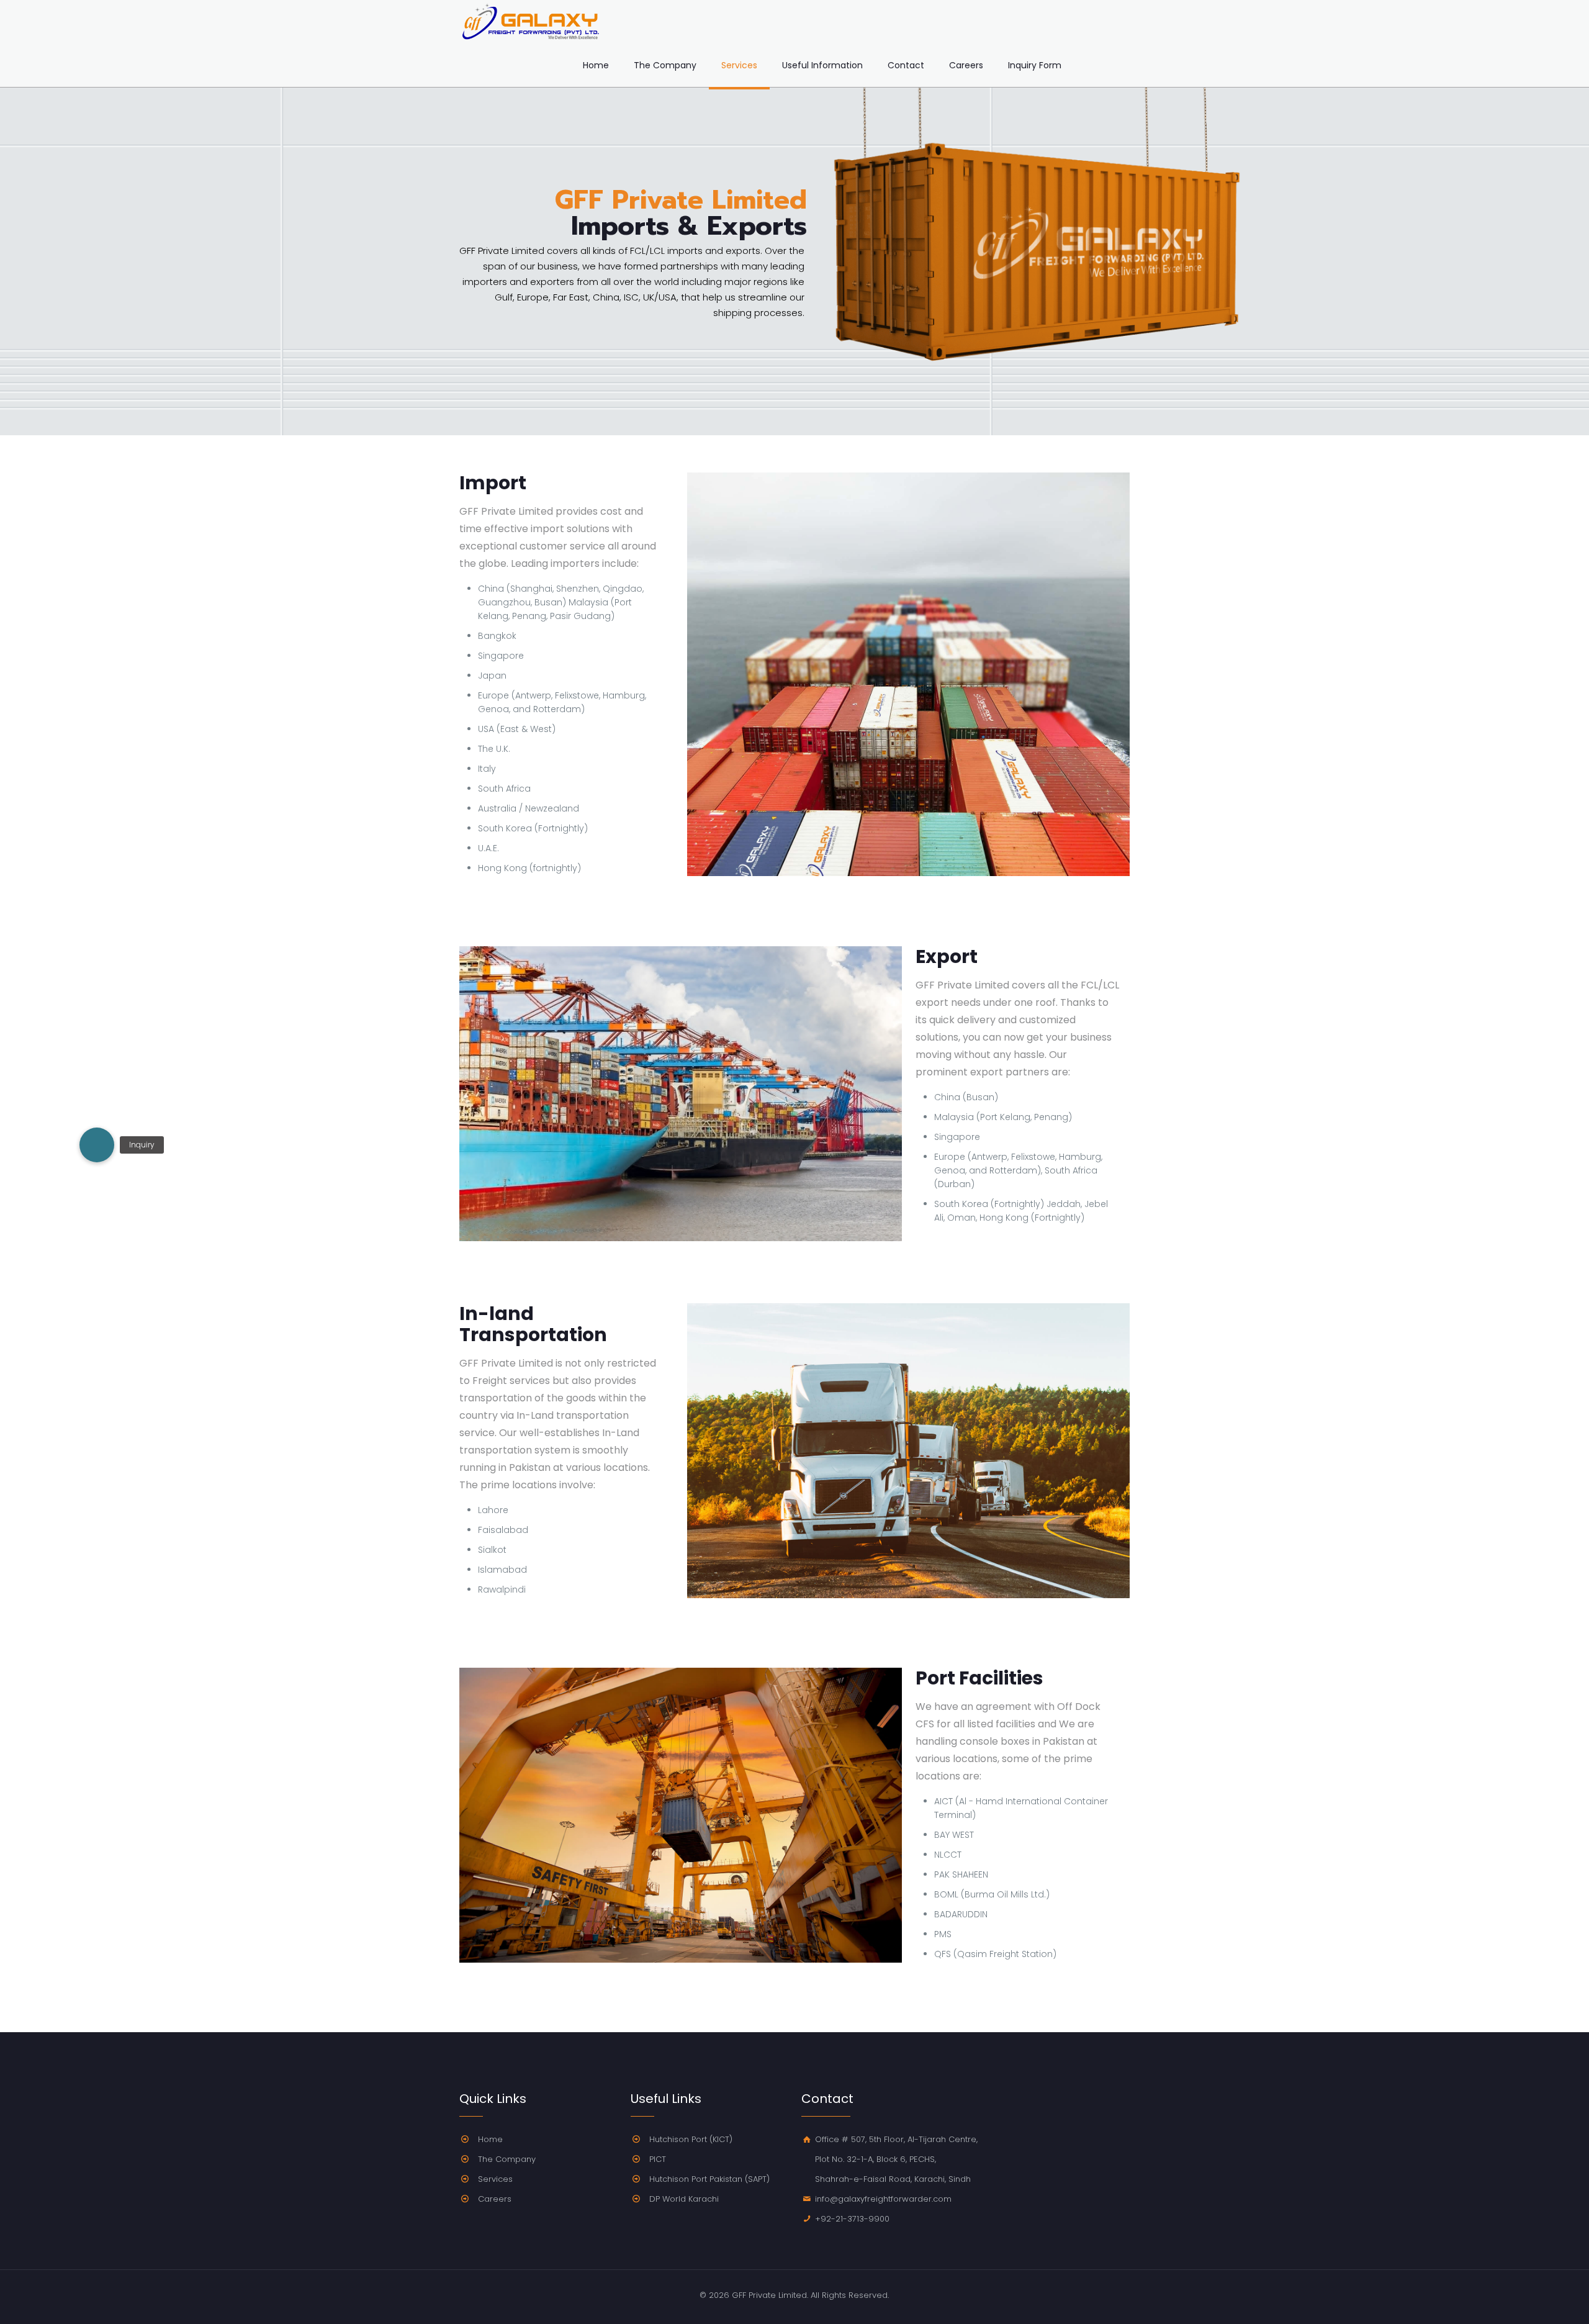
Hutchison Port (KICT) (691, 2139)
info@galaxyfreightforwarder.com (883, 2199)
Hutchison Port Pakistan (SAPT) (709, 2179)
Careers (495, 2199)
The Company (507, 2159)
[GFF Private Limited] (531, 22)
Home (490, 2139)
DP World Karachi (684, 2199)
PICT (658, 2159)
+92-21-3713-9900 (852, 2219)
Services (495, 2179)
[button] (97, 1145)
